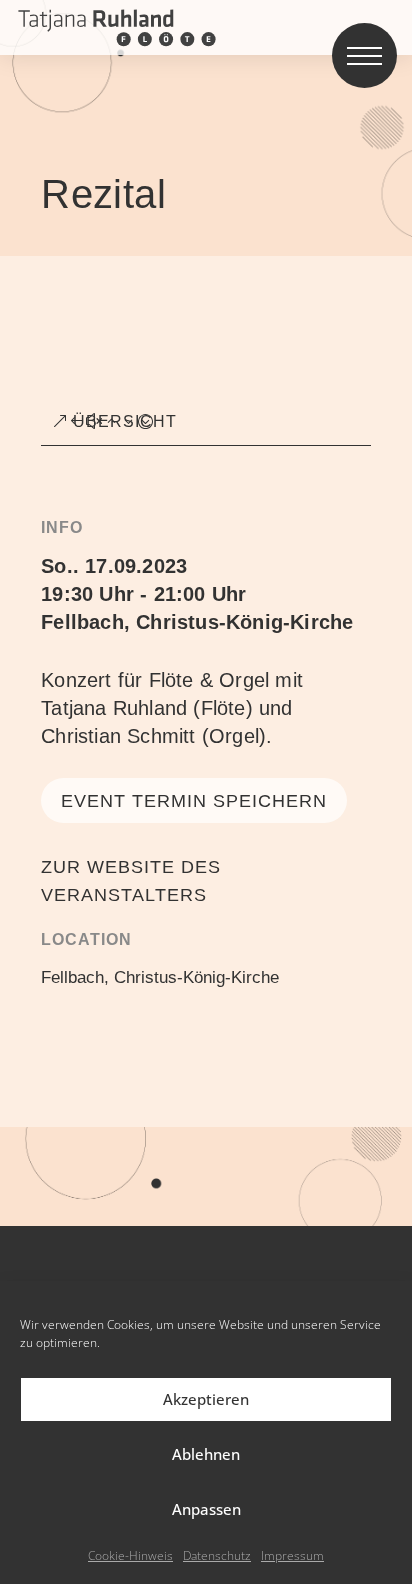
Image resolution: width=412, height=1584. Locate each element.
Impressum (292, 1555)
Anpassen (206, 1509)
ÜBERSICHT (125, 421)
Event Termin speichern (194, 801)
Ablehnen (206, 1454)
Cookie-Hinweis (130, 1555)
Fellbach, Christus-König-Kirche (197, 622)
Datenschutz (217, 1555)
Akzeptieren (206, 1399)
